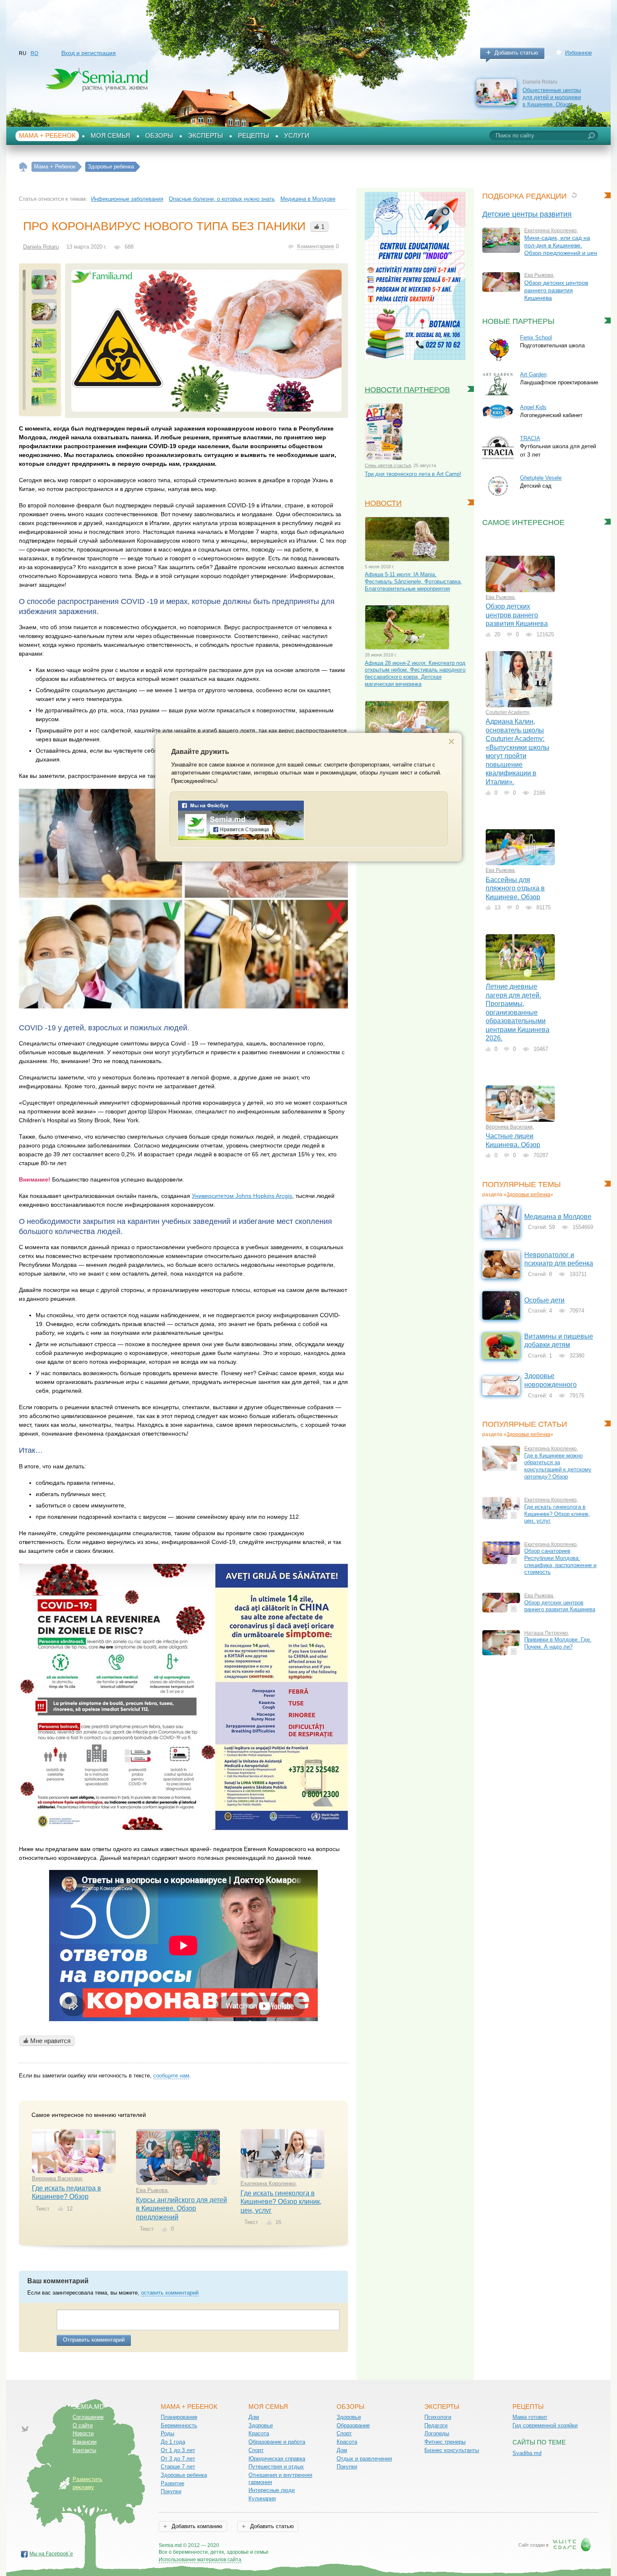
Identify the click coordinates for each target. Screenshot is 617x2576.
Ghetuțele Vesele (541, 478)
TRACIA (530, 438)
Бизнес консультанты (452, 2450)
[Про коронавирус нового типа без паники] (207, 341)
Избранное (578, 53)
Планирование (179, 2417)
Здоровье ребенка (528, 1195)
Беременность (179, 2425)
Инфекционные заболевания (127, 199)
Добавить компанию (196, 2526)
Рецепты (254, 136)
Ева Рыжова (152, 2190)
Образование (353, 2425)
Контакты (84, 2450)
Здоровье (261, 2425)
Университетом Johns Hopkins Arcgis (242, 1196)
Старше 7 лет (178, 2467)
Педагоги (436, 2425)
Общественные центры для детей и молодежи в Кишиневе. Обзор (552, 97)
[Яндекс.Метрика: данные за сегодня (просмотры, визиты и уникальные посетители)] (293, 2546)
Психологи (438, 2417)
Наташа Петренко (546, 1633)
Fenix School (536, 337)
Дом (254, 2417)
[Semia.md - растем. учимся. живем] (241, 839)
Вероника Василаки (57, 2178)
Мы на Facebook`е (51, 2554)
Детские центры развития (527, 214)
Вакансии (85, 2442)
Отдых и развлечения (364, 2459)
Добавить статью (516, 53)
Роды (167, 2433)
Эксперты (205, 136)
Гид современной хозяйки (545, 2425)
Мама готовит (530, 2417)
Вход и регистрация (89, 53)
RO (34, 53)
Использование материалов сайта (200, 2560)
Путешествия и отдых (276, 2467)
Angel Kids (533, 407)
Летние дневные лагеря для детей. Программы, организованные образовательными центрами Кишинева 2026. (518, 1012)
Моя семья (110, 136)
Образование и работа (277, 2442)
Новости (383, 503)
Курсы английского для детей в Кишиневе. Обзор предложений (182, 2208)
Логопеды (437, 2433)
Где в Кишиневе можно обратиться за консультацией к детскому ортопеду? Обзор (558, 1466)
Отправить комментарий (94, 2340)
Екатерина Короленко (268, 2183)
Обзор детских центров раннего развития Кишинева (556, 290)
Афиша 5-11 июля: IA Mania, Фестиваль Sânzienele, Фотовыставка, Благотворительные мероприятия (413, 581)
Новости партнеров (407, 390)
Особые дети (544, 1300)
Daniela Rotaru (41, 247)
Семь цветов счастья (388, 465)
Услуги (297, 136)
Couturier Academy (507, 712)
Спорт (256, 2450)
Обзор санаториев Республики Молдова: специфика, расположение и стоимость (560, 1561)
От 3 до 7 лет (178, 2459)
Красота (259, 2433)
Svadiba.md (527, 2453)
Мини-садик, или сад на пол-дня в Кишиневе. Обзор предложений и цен (561, 245)
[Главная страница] (23, 167)
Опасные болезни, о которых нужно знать (222, 199)
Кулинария (262, 2499)
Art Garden (533, 374)
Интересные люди (272, 2490)
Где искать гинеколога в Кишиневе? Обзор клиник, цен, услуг (281, 2202)
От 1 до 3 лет (178, 2450)
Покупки (171, 2491)
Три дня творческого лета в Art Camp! (413, 474)
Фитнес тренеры (445, 2442)
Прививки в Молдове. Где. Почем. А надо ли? (558, 1643)
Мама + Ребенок (47, 136)
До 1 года (173, 2442)
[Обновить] (574, 195)
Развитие (173, 2483)
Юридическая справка (277, 2459)
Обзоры (159, 136)
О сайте (83, 2425)
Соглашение (88, 2417)
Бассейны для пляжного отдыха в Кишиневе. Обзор (515, 888)
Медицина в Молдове (308, 199)
